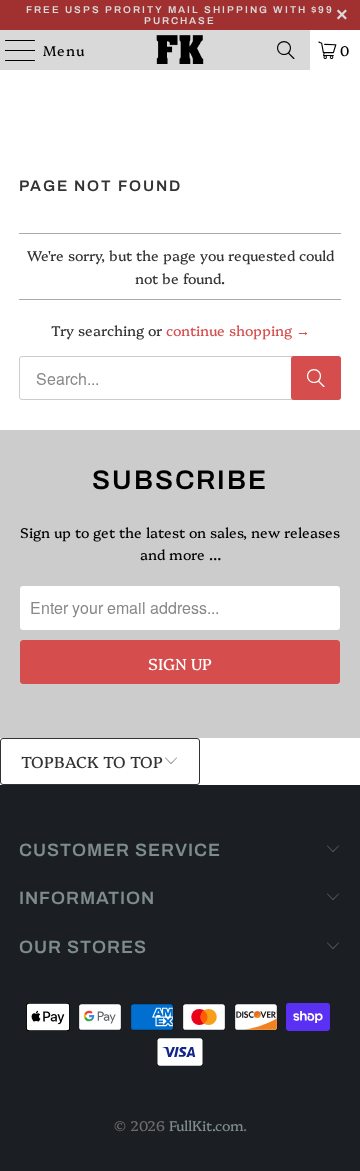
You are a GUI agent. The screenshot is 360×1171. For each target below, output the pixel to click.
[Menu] (10, 50)
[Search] (286, 50)
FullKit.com (206, 1125)
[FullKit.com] (180, 50)
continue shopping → (238, 330)
